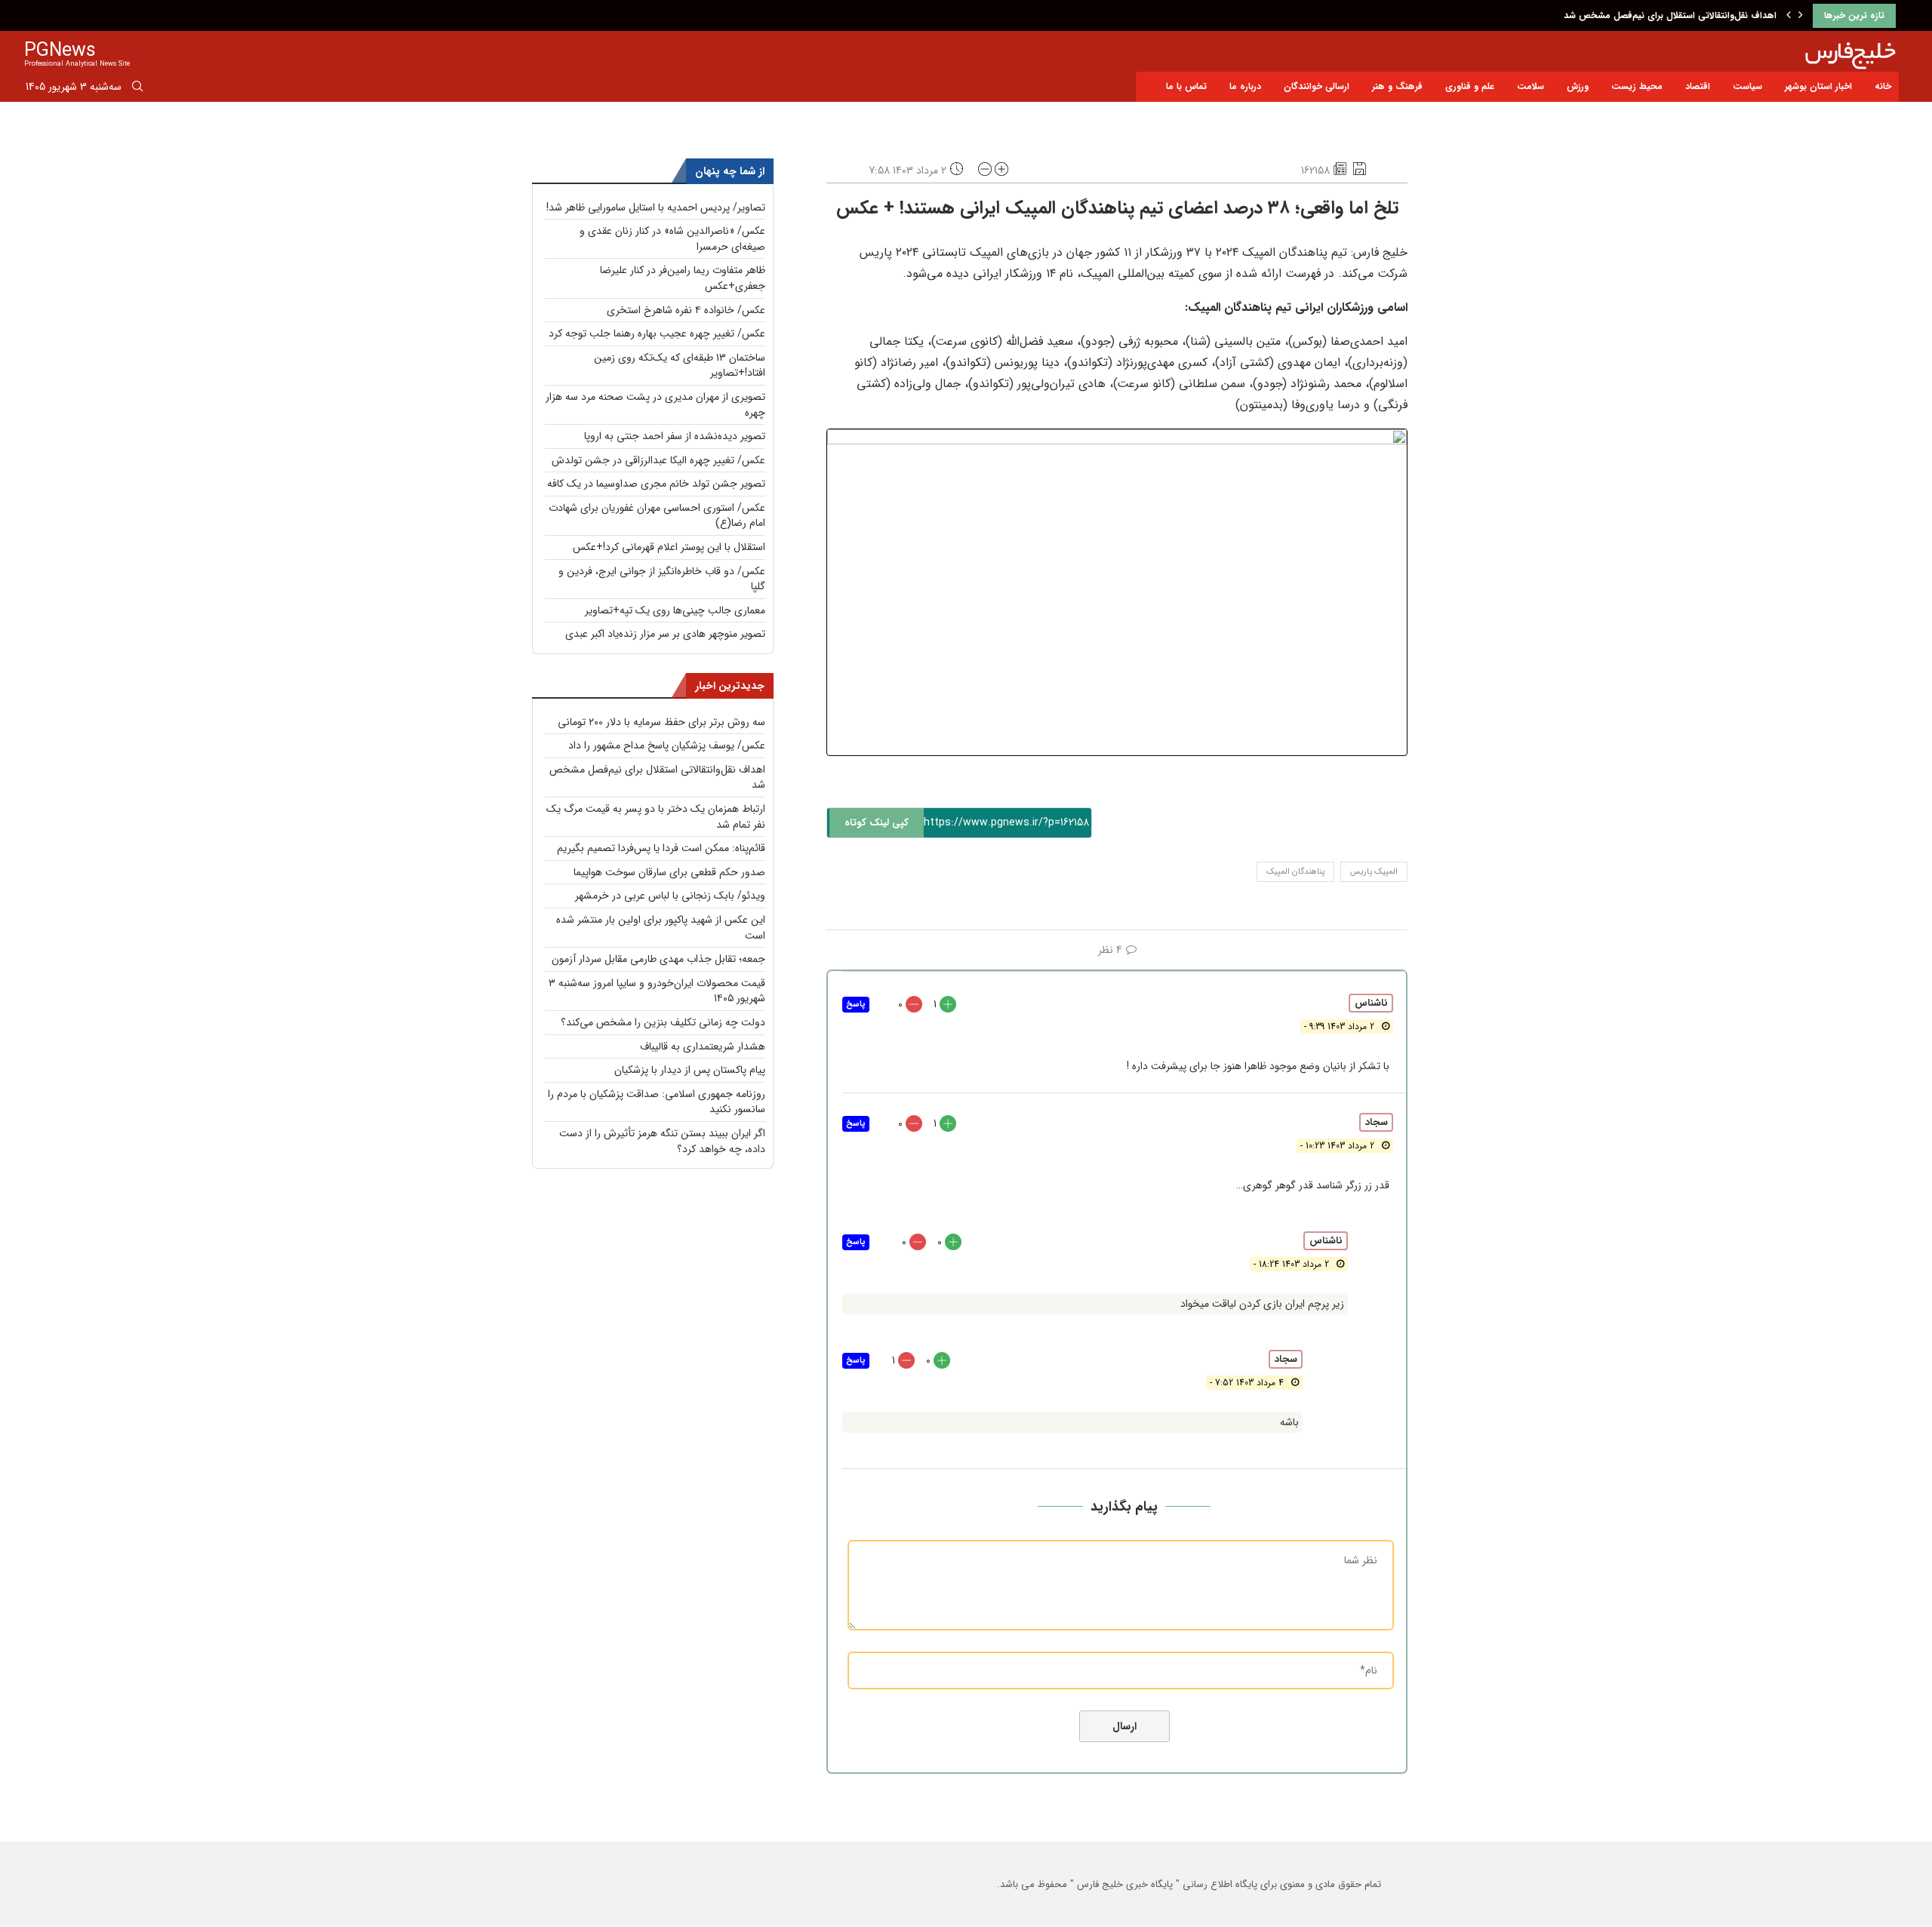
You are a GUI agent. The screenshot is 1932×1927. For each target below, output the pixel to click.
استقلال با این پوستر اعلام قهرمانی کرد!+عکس (669, 547)
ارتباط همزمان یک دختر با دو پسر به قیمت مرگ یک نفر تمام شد (656, 817)
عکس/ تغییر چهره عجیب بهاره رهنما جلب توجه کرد (657, 333)
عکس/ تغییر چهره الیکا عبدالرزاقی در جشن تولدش (658, 460)
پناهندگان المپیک (1295, 872)
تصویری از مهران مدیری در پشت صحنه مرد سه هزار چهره (655, 405)
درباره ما (1245, 86)
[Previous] (1789, 16)
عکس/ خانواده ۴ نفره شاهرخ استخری (686, 310)
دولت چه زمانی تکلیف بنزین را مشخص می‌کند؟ (663, 1022)
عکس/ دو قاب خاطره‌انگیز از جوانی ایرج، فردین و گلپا (662, 579)
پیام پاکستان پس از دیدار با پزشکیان (690, 1070)
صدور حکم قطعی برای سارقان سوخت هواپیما (669, 872)
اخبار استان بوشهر (1818, 86)
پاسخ (856, 1005)
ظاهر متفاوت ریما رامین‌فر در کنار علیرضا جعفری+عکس (683, 278)
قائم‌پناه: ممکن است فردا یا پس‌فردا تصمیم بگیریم (661, 848)
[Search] (137, 89)
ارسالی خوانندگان (1317, 86)
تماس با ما (1186, 86)
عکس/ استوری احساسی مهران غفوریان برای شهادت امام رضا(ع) (657, 516)
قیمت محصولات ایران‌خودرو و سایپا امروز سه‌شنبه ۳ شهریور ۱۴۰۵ (657, 991)
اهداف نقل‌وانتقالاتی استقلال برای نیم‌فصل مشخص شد (1670, 15)
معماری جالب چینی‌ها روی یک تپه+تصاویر (675, 610)
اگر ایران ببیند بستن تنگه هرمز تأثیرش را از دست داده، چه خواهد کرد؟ (662, 1141)
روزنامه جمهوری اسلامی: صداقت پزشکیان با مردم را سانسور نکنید (657, 1102)
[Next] (1801, 16)
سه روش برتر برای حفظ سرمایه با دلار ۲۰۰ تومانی (661, 722)
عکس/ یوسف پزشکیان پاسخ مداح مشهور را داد (667, 745)
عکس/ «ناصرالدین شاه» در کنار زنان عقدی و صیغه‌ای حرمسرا (672, 239)
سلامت (1531, 86)
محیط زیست (1637, 86)
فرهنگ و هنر (1397, 86)
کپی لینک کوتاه (877, 823)
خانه (1883, 86)
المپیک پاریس (1374, 872)
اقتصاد (1698, 86)
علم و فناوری (1470, 86)
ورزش (1578, 86)
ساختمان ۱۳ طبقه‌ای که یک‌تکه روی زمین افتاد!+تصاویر (680, 366)
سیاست (1747, 86)
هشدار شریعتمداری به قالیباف (703, 1046)
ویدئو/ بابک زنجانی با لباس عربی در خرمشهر (670, 896)
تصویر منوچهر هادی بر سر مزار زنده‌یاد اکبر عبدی (665, 634)
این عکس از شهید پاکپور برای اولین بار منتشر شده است (661, 928)
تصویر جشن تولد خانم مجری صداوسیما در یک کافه (656, 484)
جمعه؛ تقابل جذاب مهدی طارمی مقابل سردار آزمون (658, 959)
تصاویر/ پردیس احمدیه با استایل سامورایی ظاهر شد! (656, 207)
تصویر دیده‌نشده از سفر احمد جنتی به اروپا (675, 436)
